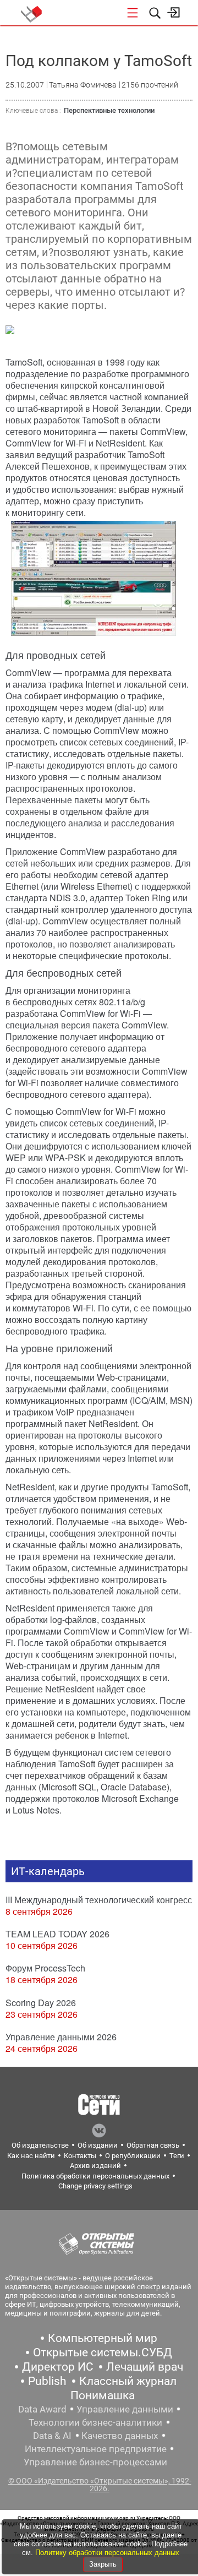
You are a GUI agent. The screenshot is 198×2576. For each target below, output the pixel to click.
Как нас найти (31, 2156)
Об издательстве (40, 2145)
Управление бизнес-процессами (95, 2462)
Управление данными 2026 (61, 2037)
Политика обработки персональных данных (95, 2176)
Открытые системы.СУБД (103, 2352)
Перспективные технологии (109, 110)
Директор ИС (58, 2367)
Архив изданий (95, 2166)
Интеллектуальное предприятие (96, 2449)
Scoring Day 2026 (41, 2003)
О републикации (133, 2156)
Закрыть (103, 2564)
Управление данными (125, 2409)
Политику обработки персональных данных (107, 2553)
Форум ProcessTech (45, 1968)
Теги (177, 2156)
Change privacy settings (95, 2186)
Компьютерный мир (103, 2338)
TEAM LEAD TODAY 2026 (57, 1934)
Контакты (80, 2156)
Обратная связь (153, 2145)
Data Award (42, 2409)
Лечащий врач (145, 2367)
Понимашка (103, 2395)
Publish (47, 2381)
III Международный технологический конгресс (99, 1900)
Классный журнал (128, 2381)
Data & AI (52, 2436)
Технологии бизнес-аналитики (95, 2422)
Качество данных (120, 2436)
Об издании (98, 2145)
